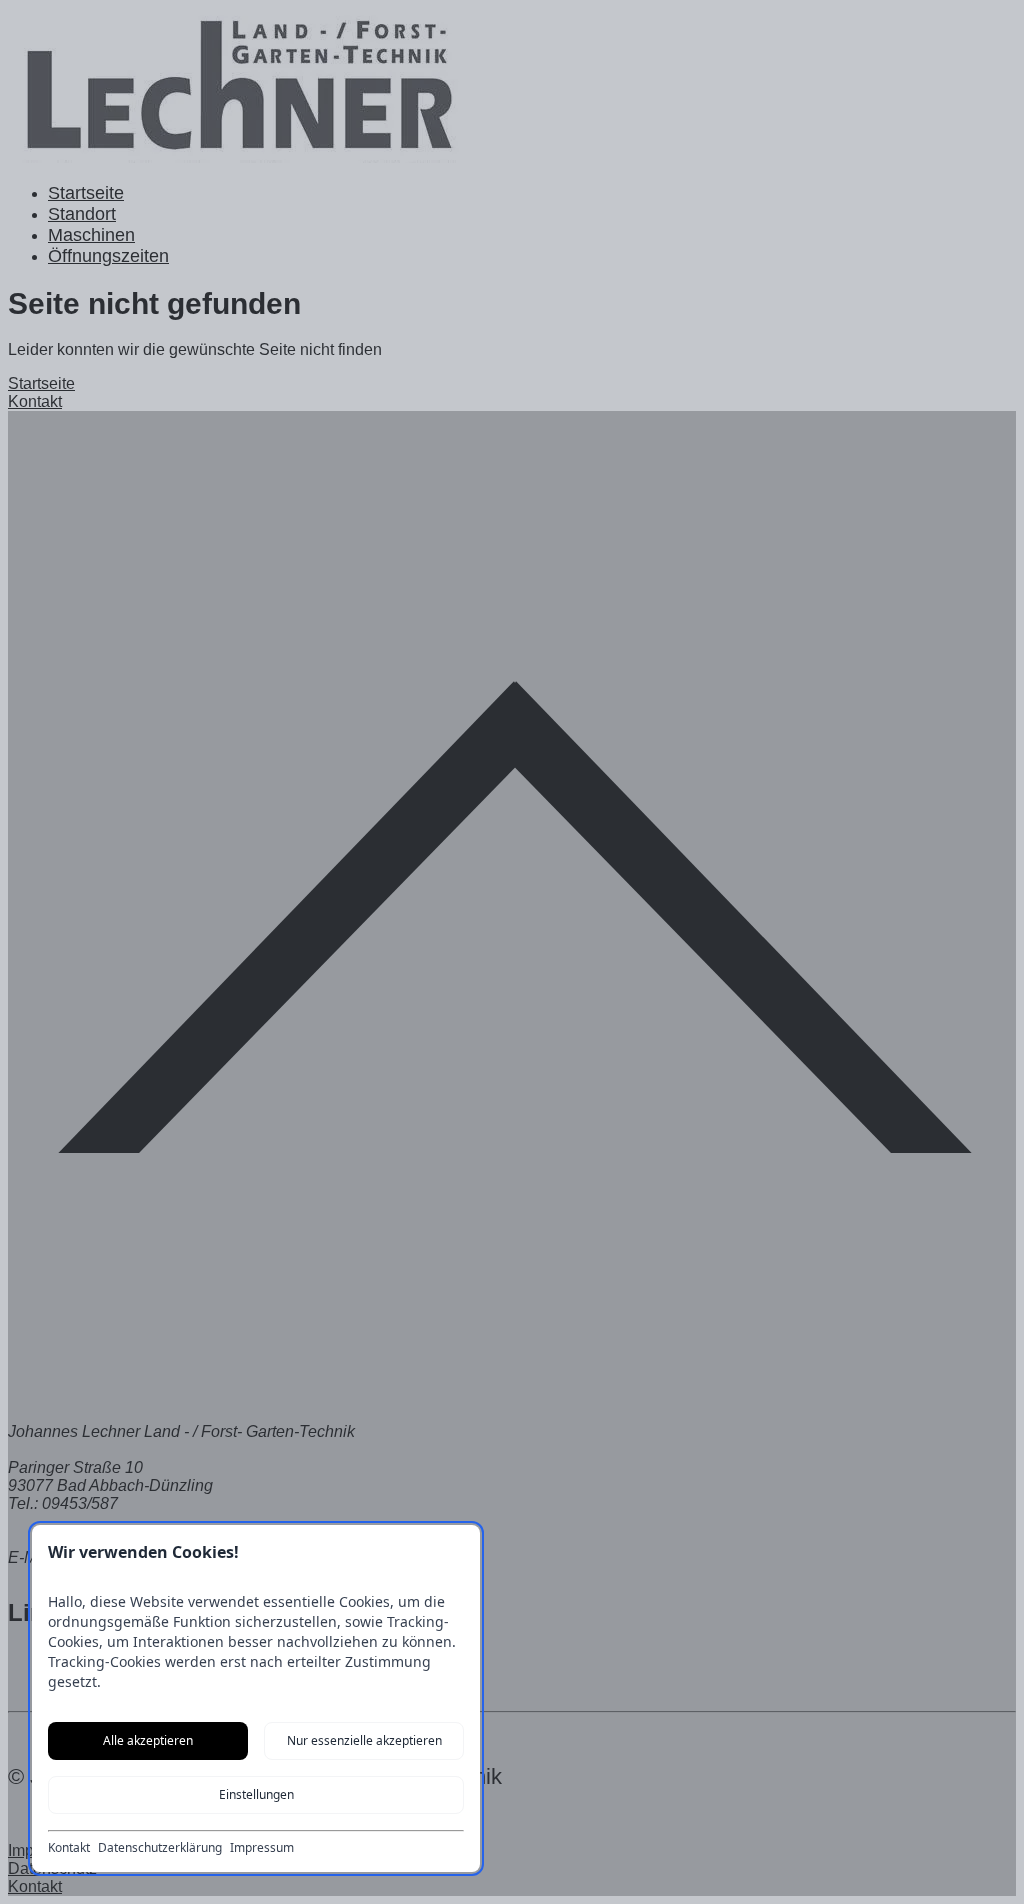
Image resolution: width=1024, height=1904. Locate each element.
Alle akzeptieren (148, 1740)
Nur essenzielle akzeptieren (364, 1740)
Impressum (262, 1848)
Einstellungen (256, 1794)
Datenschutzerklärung (160, 1848)
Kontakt (69, 1848)
